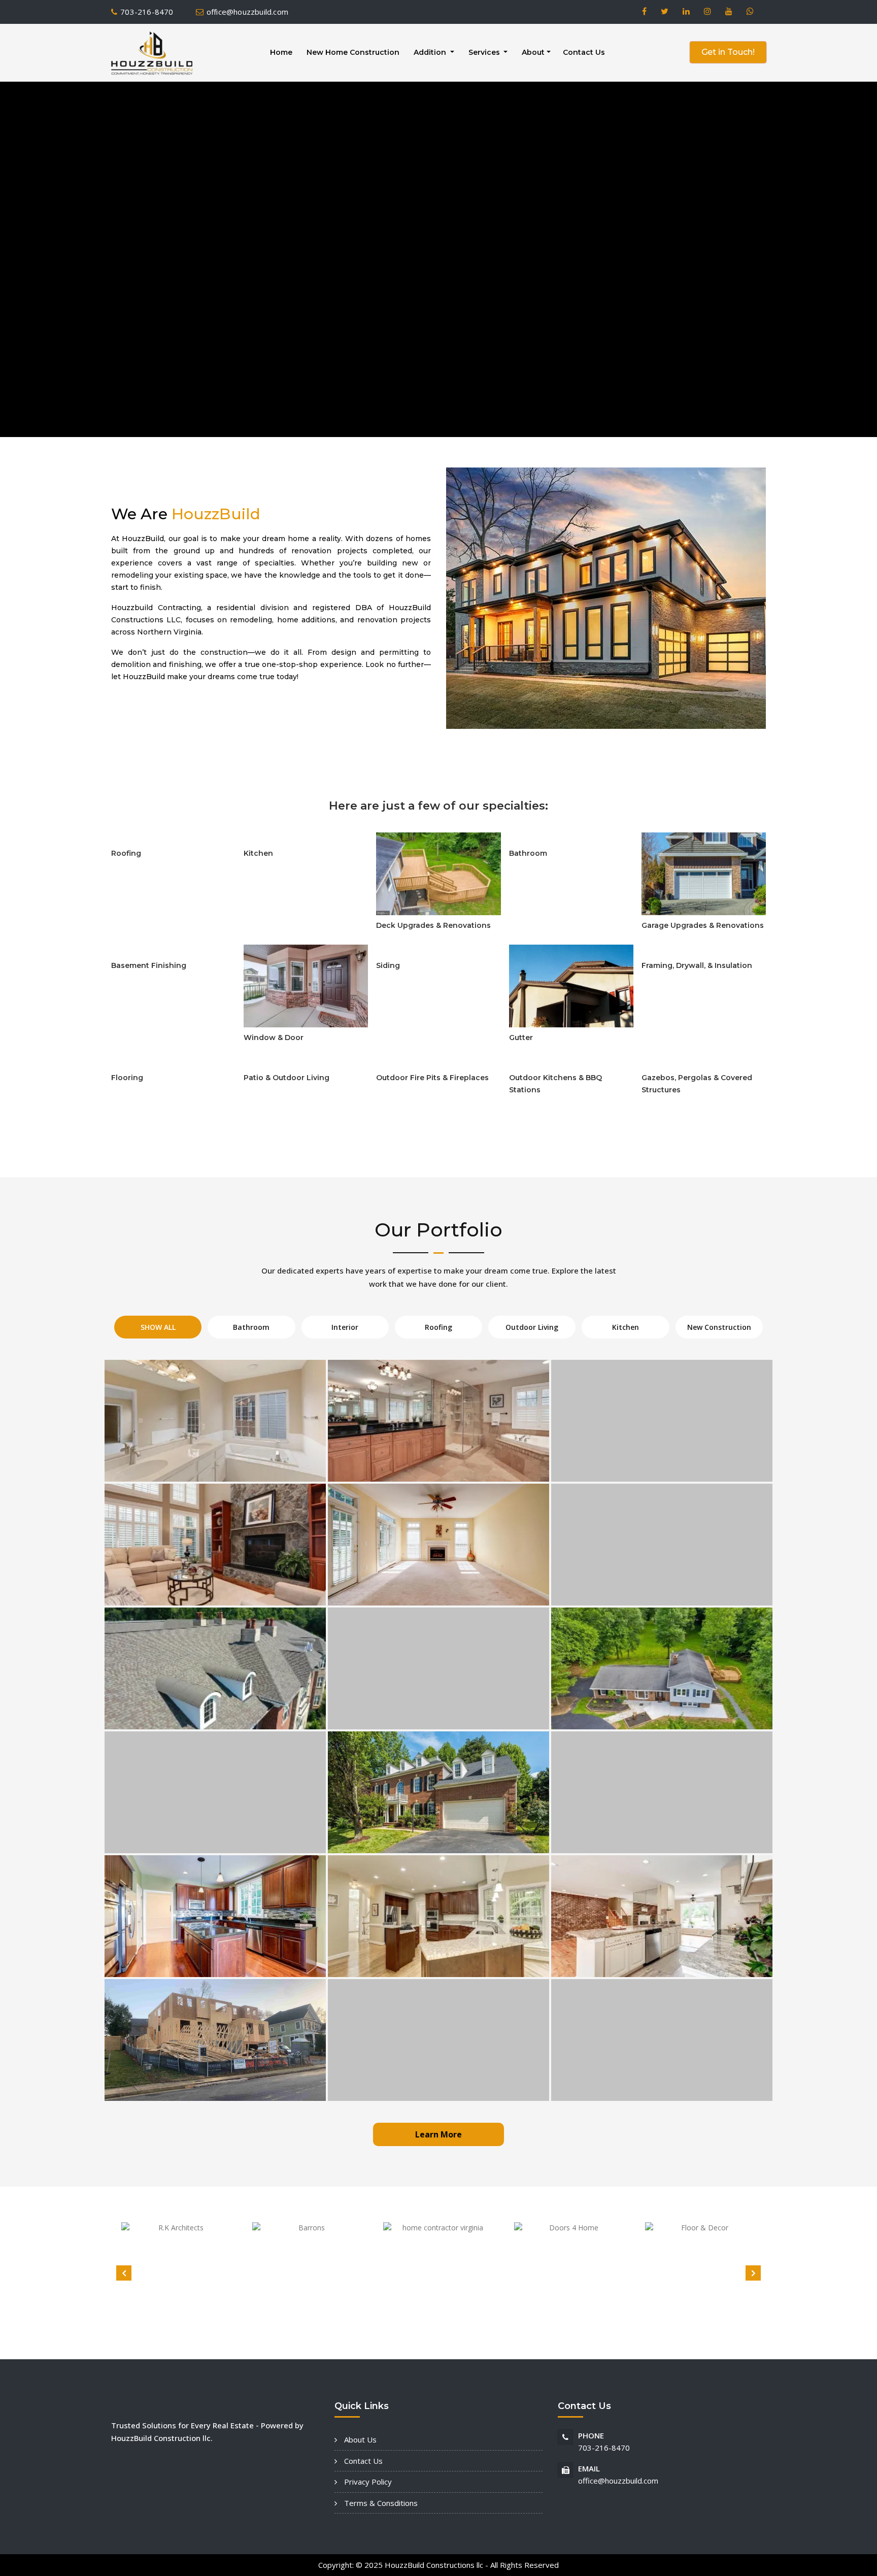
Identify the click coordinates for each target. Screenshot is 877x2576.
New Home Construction (353, 52)
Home (281, 52)
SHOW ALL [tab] (158, 1327)
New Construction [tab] (719, 1327)
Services (485, 52)
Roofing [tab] (438, 1327)
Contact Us (584, 52)
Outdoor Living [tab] (532, 1327)
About (533, 52)
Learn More (438, 2134)
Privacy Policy (367, 2482)
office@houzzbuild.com (247, 12)
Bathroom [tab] (251, 1327)
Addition (431, 52)
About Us (359, 2439)
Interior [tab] (345, 1327)
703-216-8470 (147, 12)
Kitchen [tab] (626, 1327)
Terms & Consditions (380, 2503)
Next (753, 2273)
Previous (124, 2273)
